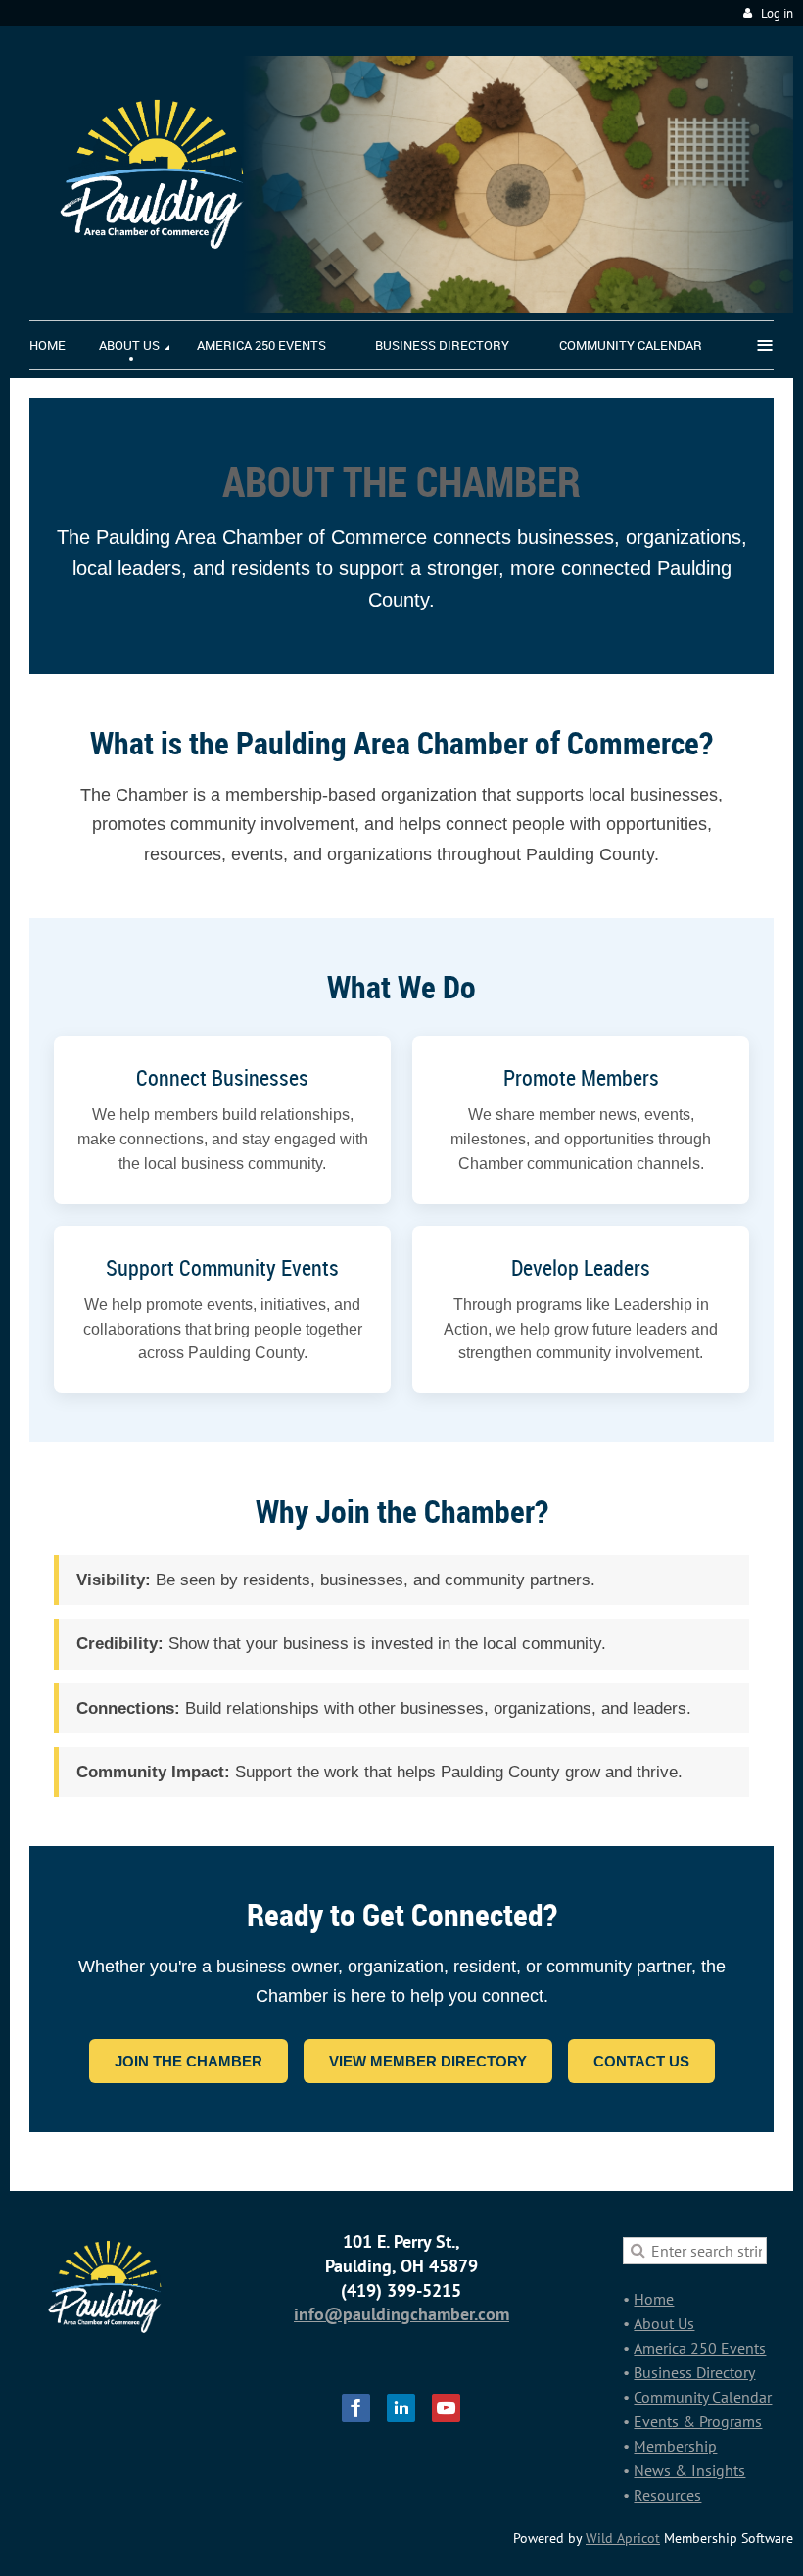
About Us (664, 2323)
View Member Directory (428, 2061)
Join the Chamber (189, 2061)
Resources (667, 2495)
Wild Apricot (623, 2538)
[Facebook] (356, 2408)
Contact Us (641, 2061)
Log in (777, 13)
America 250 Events (700, 2348)
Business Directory (694, 2372)
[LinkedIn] (401, 2408)
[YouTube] (446, 2408)
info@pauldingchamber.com (401, 2314)
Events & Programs (698, 2421)
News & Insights (689, 2470)
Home (654, 2299)
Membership (675, 2446)
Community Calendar (703, 2397)
